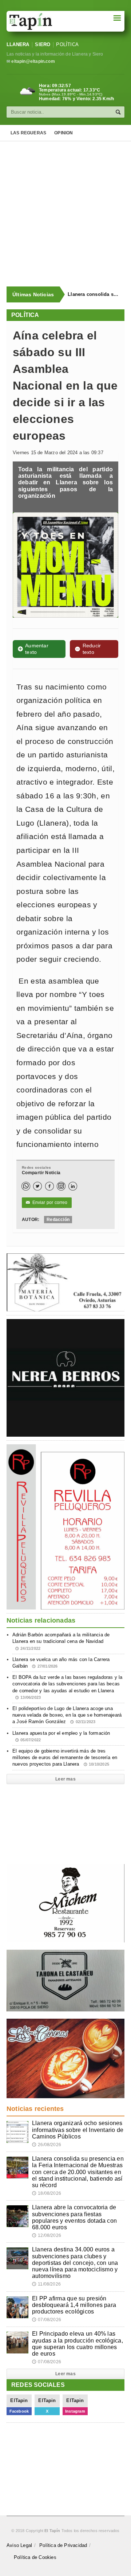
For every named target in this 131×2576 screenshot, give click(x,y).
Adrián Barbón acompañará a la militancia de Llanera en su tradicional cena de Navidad (61, 1641)
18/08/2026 (47, 2193)
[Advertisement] (65, 214)
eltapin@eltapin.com (33, 61)
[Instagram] (61, 1186)
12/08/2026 (47, 2235)
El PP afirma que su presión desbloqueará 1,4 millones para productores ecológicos (74, 2305)
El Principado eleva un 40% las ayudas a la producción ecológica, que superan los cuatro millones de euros (78, 2344)
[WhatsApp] (26, 1186)
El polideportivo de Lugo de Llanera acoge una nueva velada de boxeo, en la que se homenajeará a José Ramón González (67, 1715)
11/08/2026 (46, 2284)
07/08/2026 (47, 2320)
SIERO (43, 44)
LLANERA (18, 44)
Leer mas (65, 1779)
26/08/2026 (47, 2145)
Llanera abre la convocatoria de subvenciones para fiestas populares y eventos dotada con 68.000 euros (74, 2217)
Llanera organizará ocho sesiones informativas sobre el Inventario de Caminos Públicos (78, 2130)
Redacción (58, 1220)
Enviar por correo (47, 1202)
